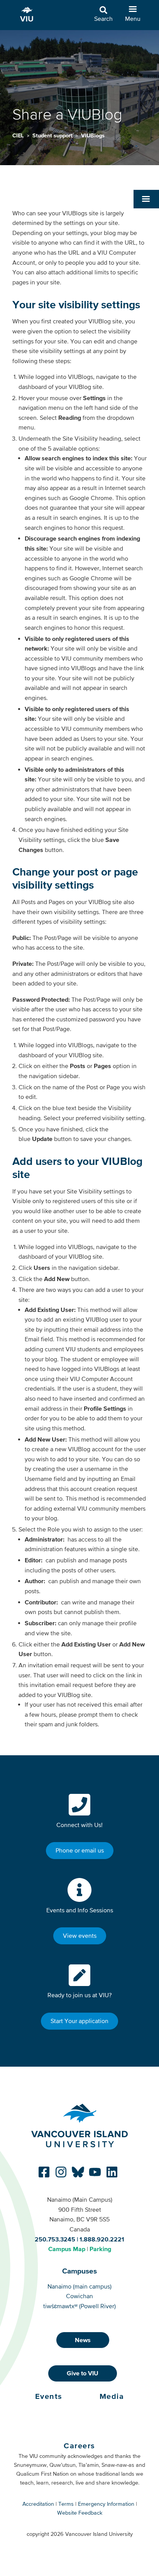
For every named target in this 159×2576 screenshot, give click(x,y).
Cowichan (79, 2296)
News (83, 2340)
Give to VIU (83, 2373)
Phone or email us (80, 1850)
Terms (66, 2504)
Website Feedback (80, 2513)
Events (49, 2396)
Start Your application (79, 2021)
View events (80, 1935)
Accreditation (38, 2504)
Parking (100, 2249)
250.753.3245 (55, 2239)
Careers (79, 2446)
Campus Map (67, 2249)
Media (112, 2396)
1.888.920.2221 (102, 2239)
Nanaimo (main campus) (79, 2286)
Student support (53, 135)
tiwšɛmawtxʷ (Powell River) (79, 2306)
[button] (146, 199)
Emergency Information (106, 2504)
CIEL (19, 135)
